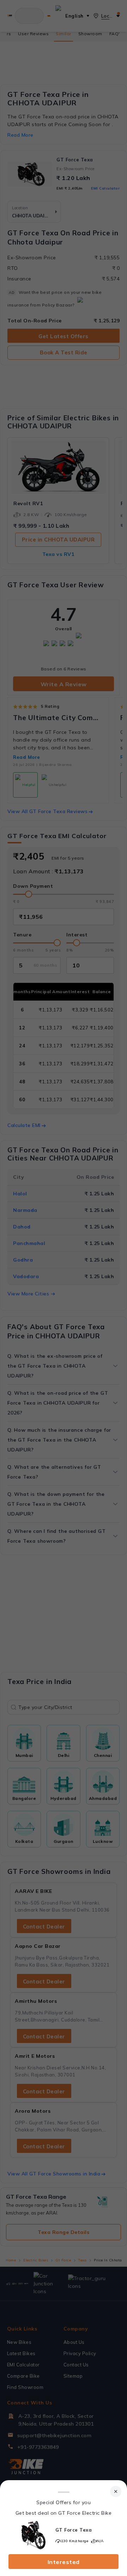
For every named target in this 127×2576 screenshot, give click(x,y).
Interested (64, 2562)
